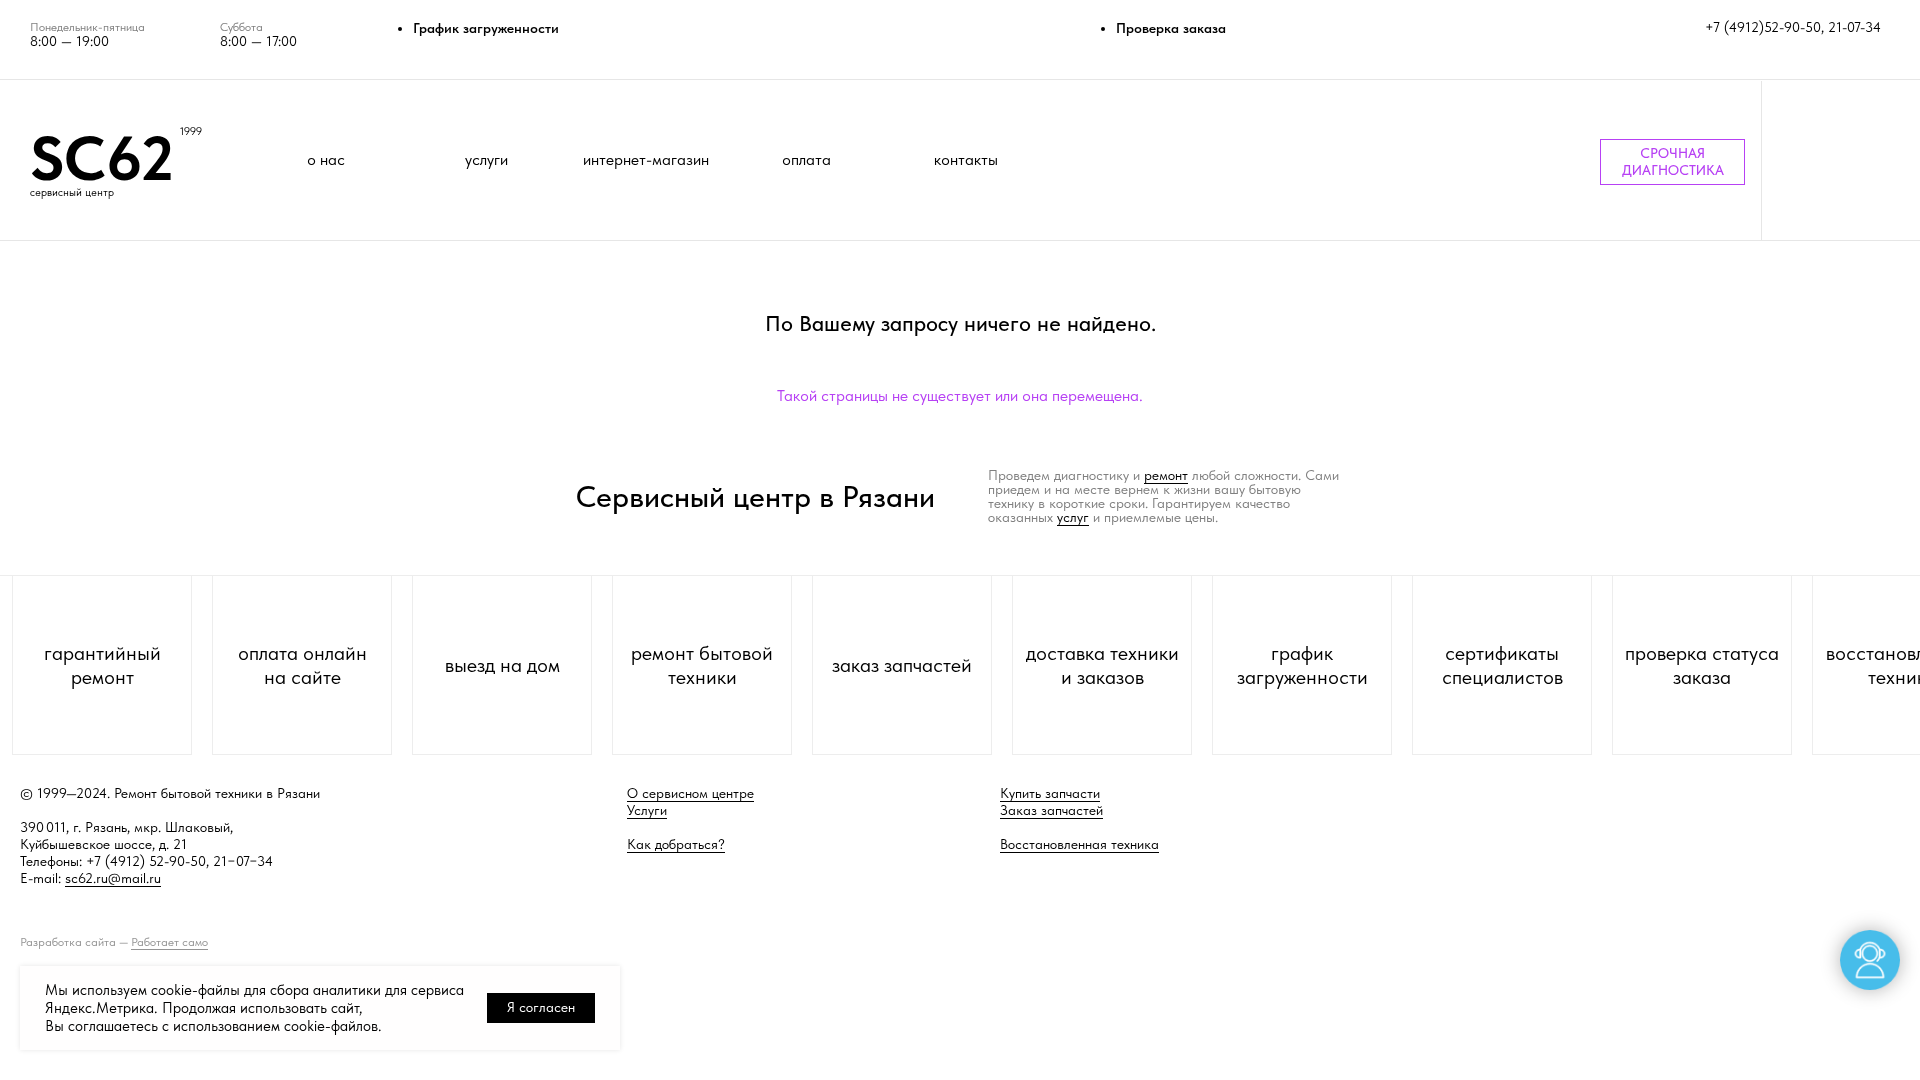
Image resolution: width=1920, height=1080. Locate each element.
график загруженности (1302, 665)
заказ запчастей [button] (902, 665)
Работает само (169, 942)
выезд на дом (502, 665)
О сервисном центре (690, 793)
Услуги (647, 810)
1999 (191, 131)
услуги (486, 159)
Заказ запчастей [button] (1051, 810)
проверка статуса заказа (1702, 665)
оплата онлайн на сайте (302, 665)
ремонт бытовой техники (702, 665)
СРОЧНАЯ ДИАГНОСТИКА (1673, 161)
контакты (966, 159)
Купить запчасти (1050, 793)
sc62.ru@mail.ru (113, 878)
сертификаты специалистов (1502, 665)
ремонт (1166, 475)
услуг (1073, 517)
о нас (326, 159)
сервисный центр (72, 192)
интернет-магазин (646, 159)
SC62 (102, 158)
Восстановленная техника (1079, 844)
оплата (806, 159)
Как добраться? (676, 844)
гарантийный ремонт (102, 665)
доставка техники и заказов (1102, 665)
